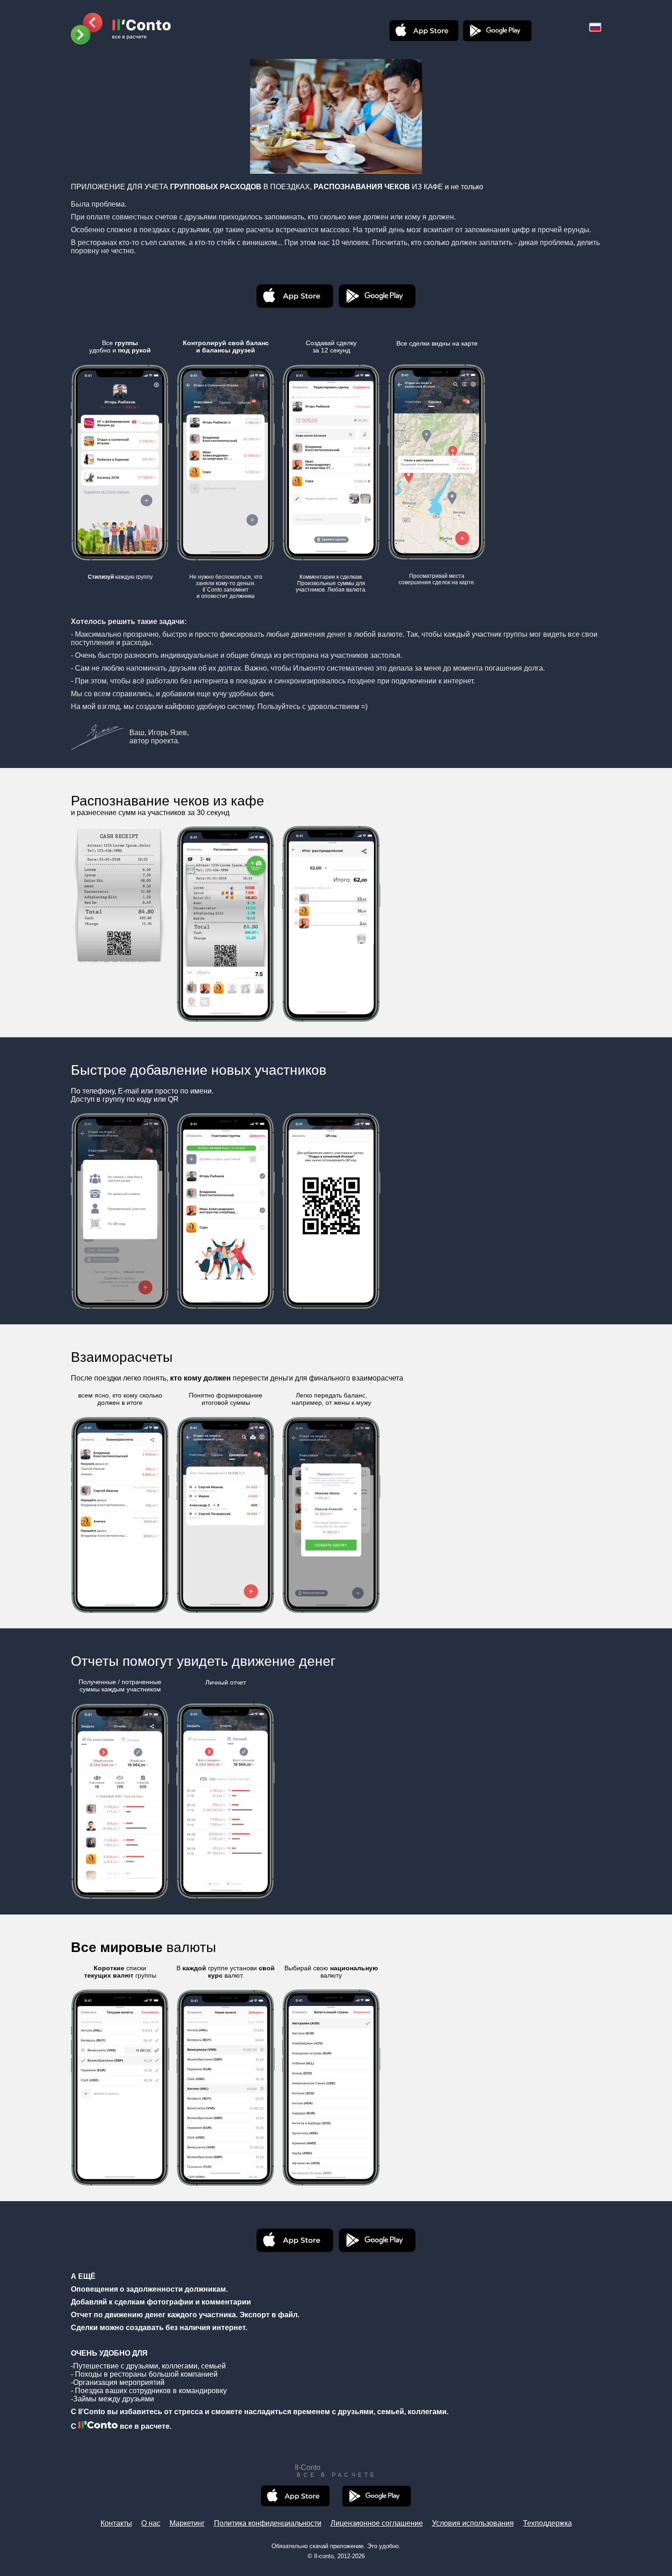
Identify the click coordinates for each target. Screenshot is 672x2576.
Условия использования (473, 2523)
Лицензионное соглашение (377, 2523)
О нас (151, 2523)
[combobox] (595, 27)
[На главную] (121, 29)
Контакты (116, 2523)
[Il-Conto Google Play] (497, 31)
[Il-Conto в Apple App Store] (424, 31)
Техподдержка (547, 2523)
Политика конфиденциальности (268, 2523)
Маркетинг (187, 2523)
